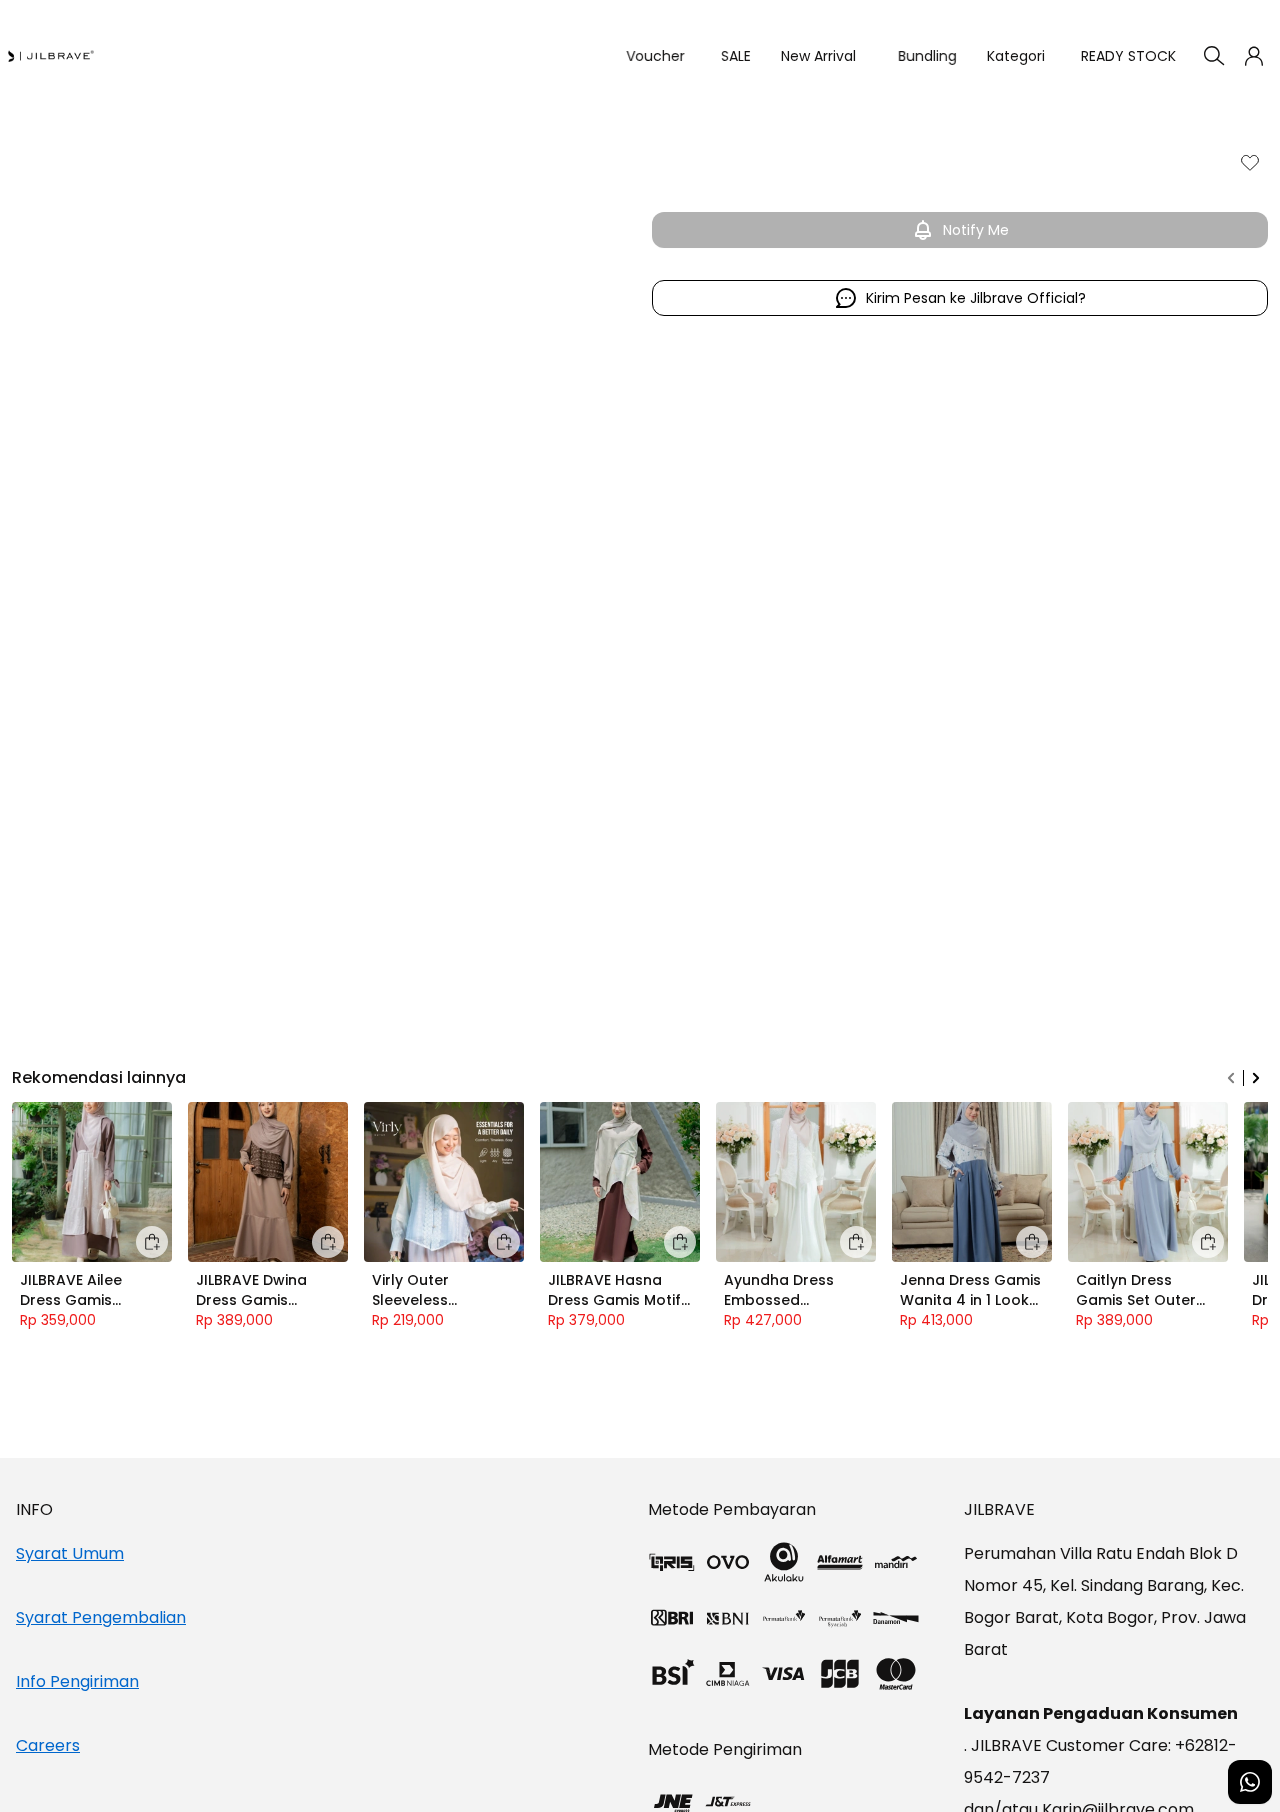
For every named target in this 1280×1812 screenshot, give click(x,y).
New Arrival (818, 56)
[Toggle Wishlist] (1250, 162)
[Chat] (1250, 1782)
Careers (48, 1745)
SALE (729, 56)
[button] (1254, 56)
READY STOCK (1128, 56)
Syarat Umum (70, 1553)
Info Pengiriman (77, 1681)
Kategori (1016, 56)
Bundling (920, 56)
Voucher (648, 56)
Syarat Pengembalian (101, 1617)
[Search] (1214, 56)
